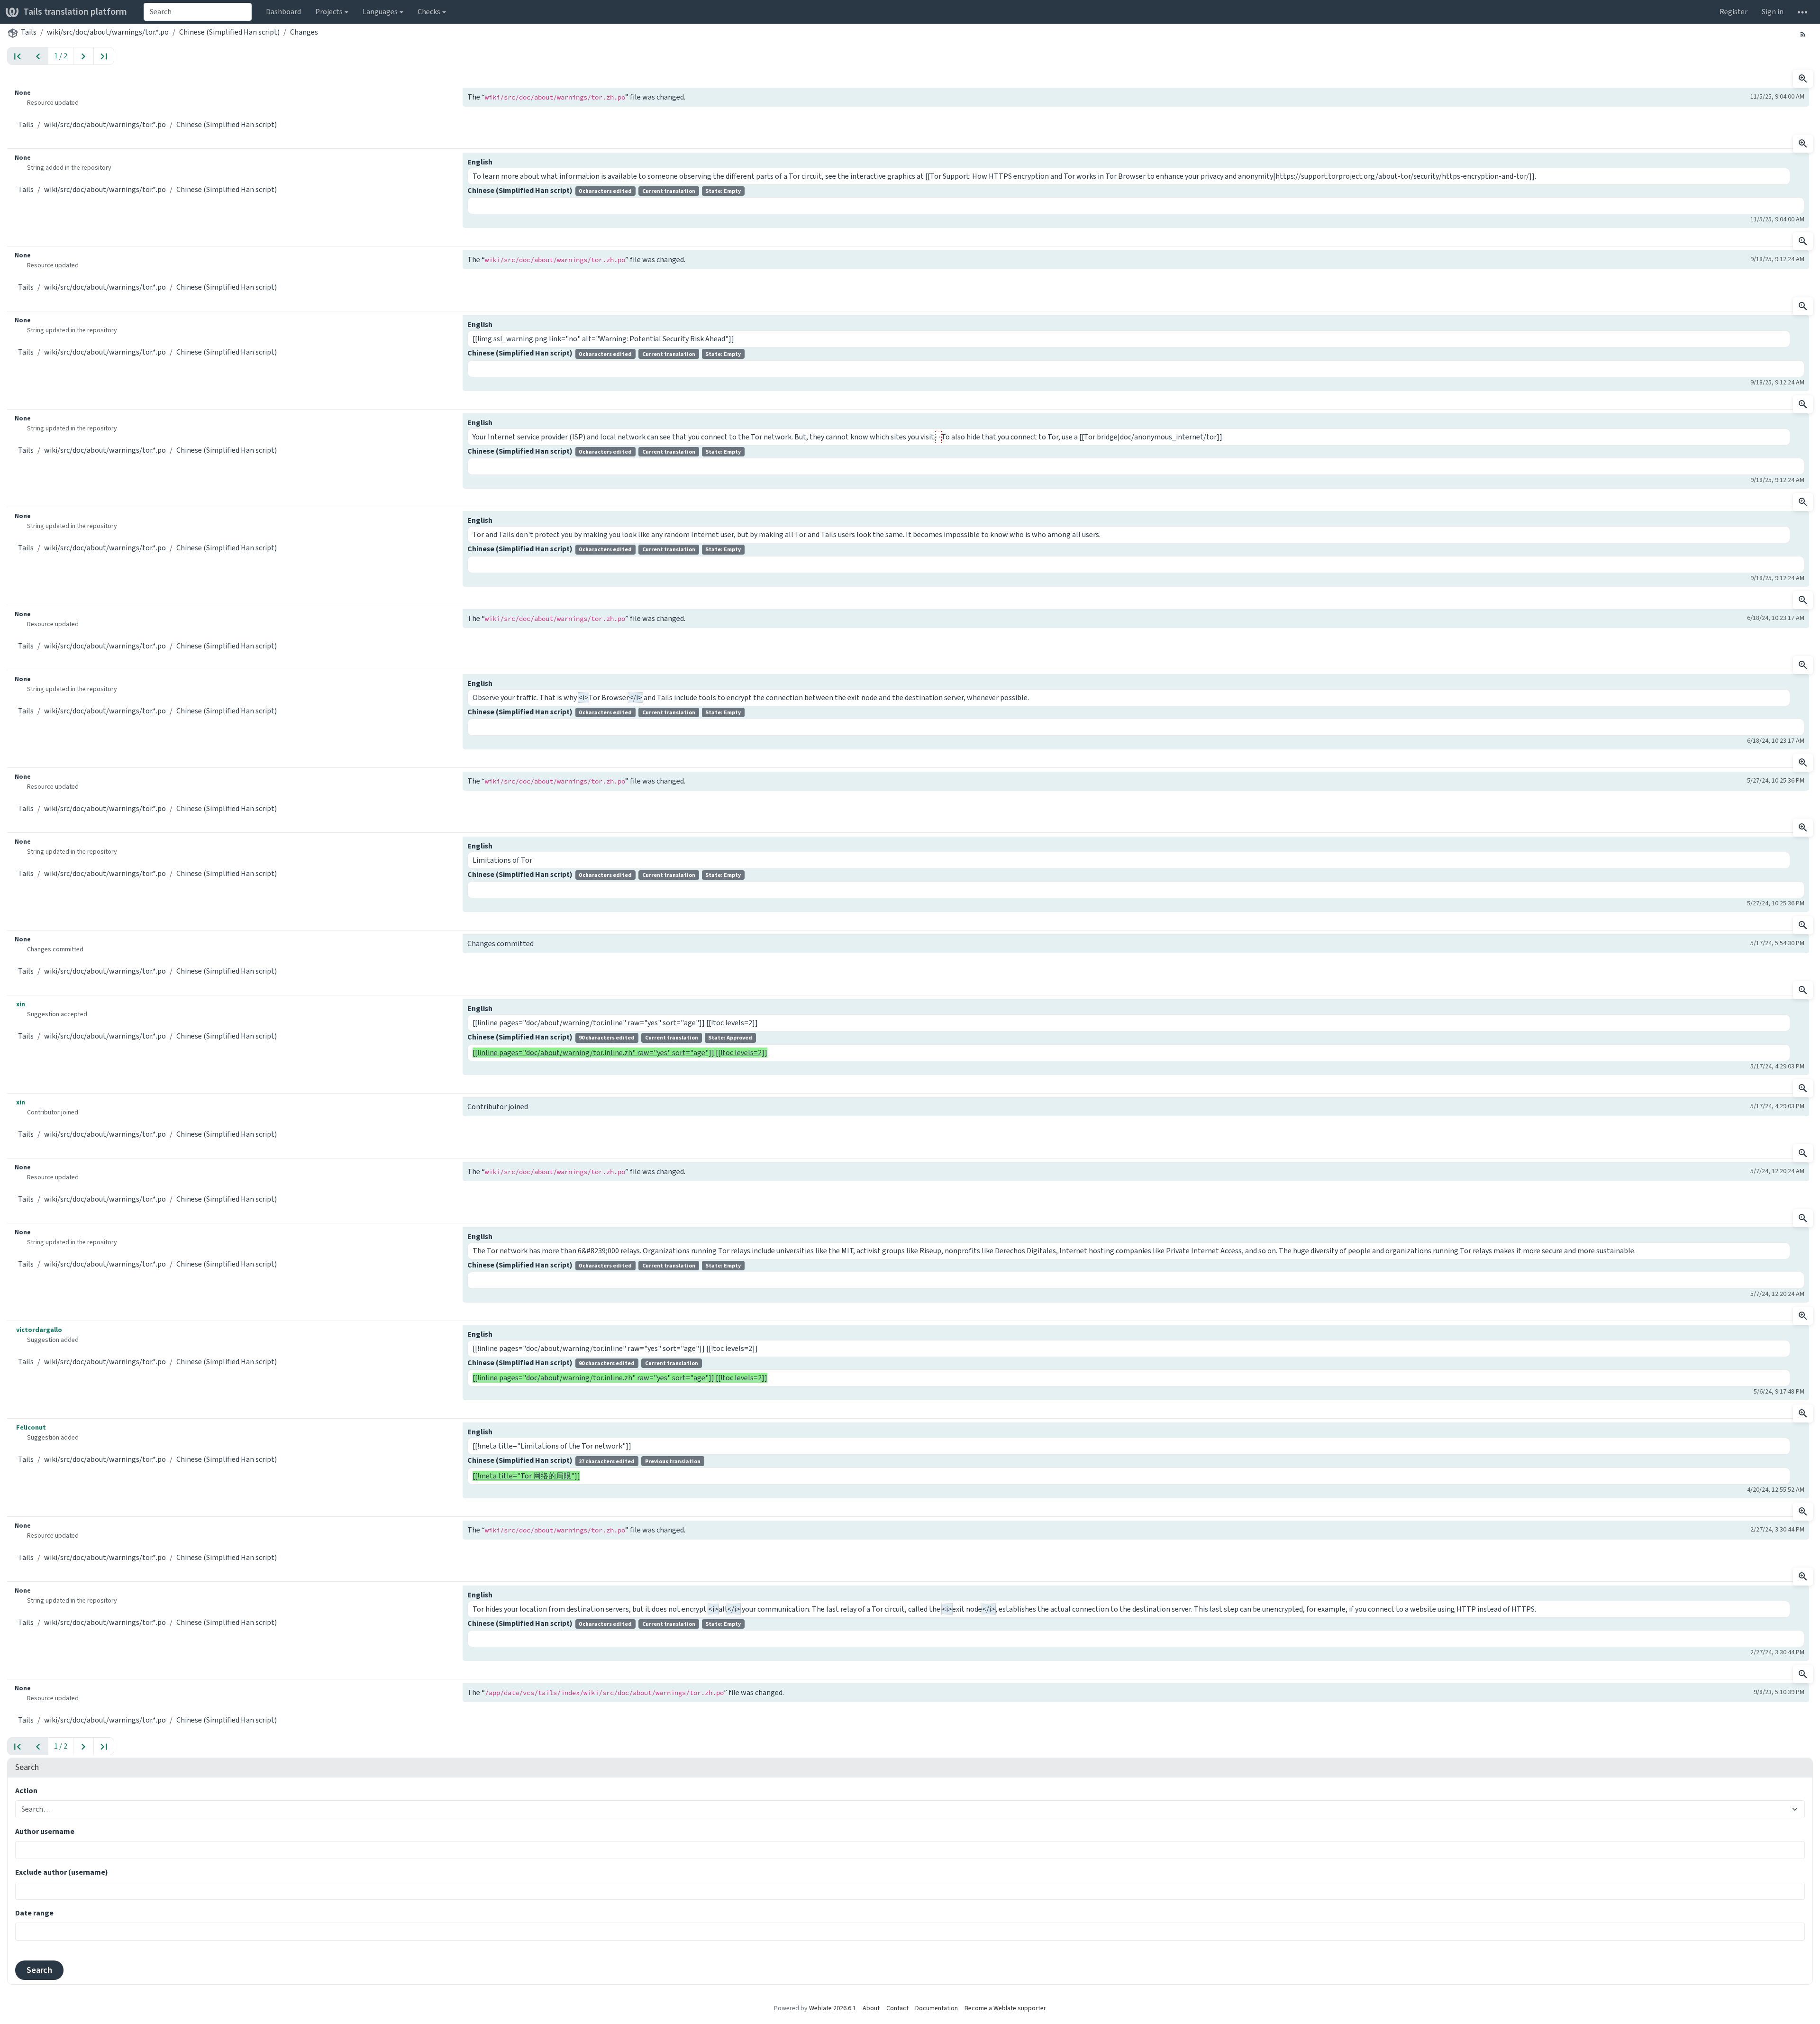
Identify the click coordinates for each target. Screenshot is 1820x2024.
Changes (304, 32)
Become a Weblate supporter (1005, 2008)
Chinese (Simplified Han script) (229, 32)
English (480, 162)
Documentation (937, 2008)
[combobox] (198, 12)
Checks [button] (429, 12)
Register (1734, 12)
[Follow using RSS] (1803, 34)
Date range (34, 1913)
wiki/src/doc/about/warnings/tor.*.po (108, 32)
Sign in (1773, 12)
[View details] (1803, 79)
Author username (45, 1831)
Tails (29, 32)
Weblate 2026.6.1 (833, 2008)
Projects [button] (329, 12)
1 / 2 (61, 56)
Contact (897, 2008)
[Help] (1802, 12)
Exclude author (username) (62, 1872)
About (871, 2008)
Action (26, 1791)
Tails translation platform (75, 12)
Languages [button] (380, 12)
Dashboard (283, 12)
